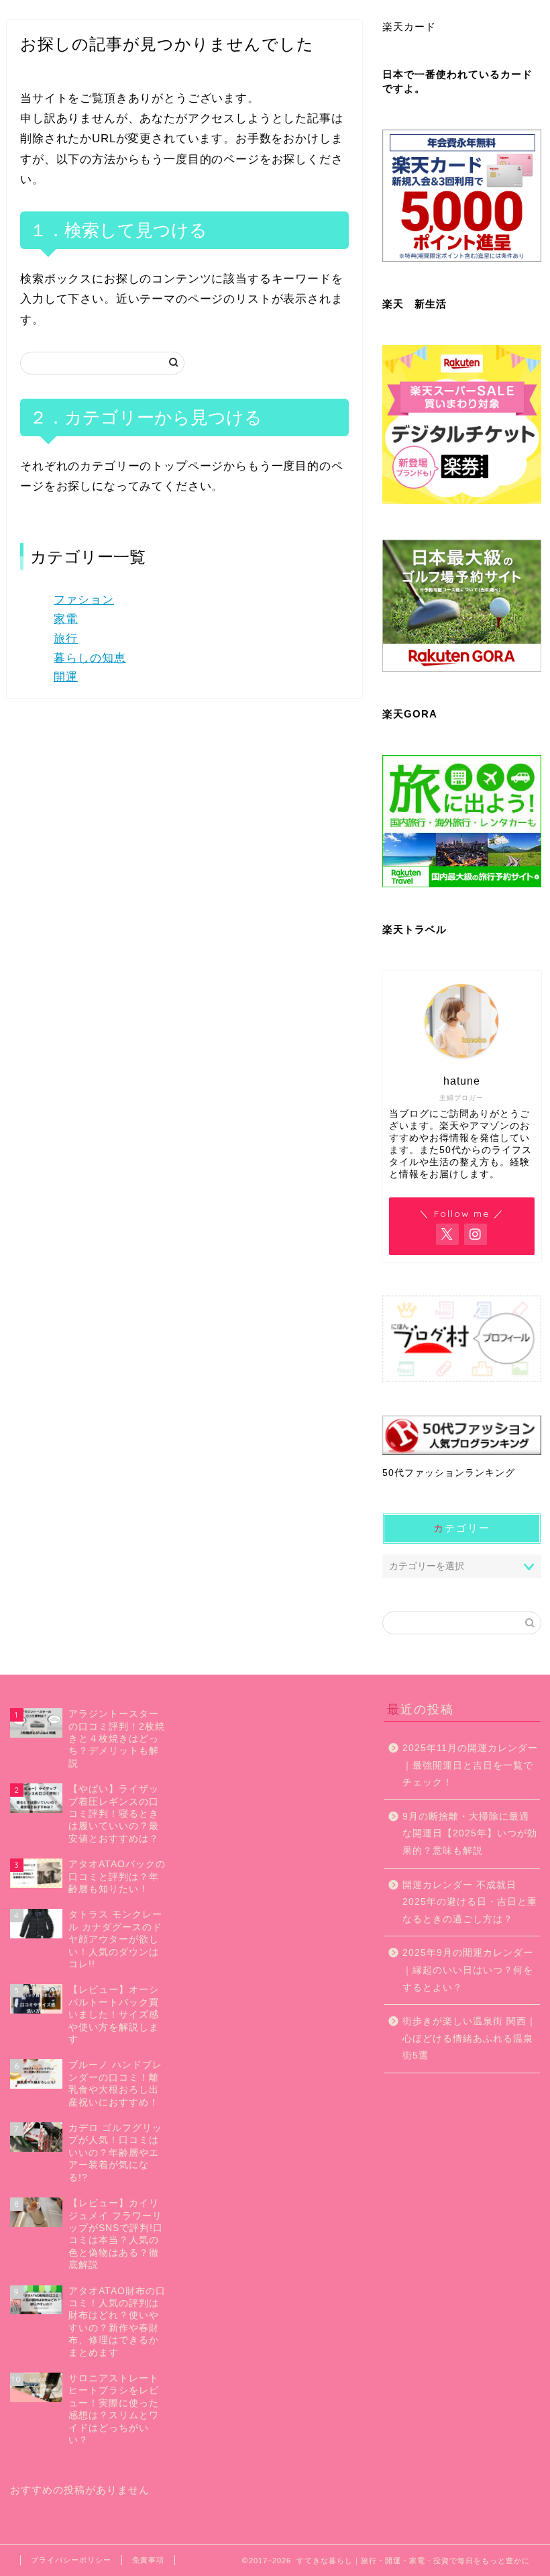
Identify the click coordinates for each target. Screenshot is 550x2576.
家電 (66, 619)
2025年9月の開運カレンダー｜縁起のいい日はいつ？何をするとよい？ (468, 1970)
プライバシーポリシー (71, 2560)
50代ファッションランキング (449, 1473)
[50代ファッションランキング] (462, 1435)
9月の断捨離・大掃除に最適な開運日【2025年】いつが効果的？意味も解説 (470, 1834)
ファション (84, 600)
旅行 (66, 639)
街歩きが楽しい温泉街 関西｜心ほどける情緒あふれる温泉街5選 (470, 2038)
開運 (66, 677)
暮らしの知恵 (90, 658)
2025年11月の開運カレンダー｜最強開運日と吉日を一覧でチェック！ (470, 1765)
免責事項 (148, 2560)
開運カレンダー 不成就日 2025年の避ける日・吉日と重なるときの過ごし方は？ (470, 1902)
